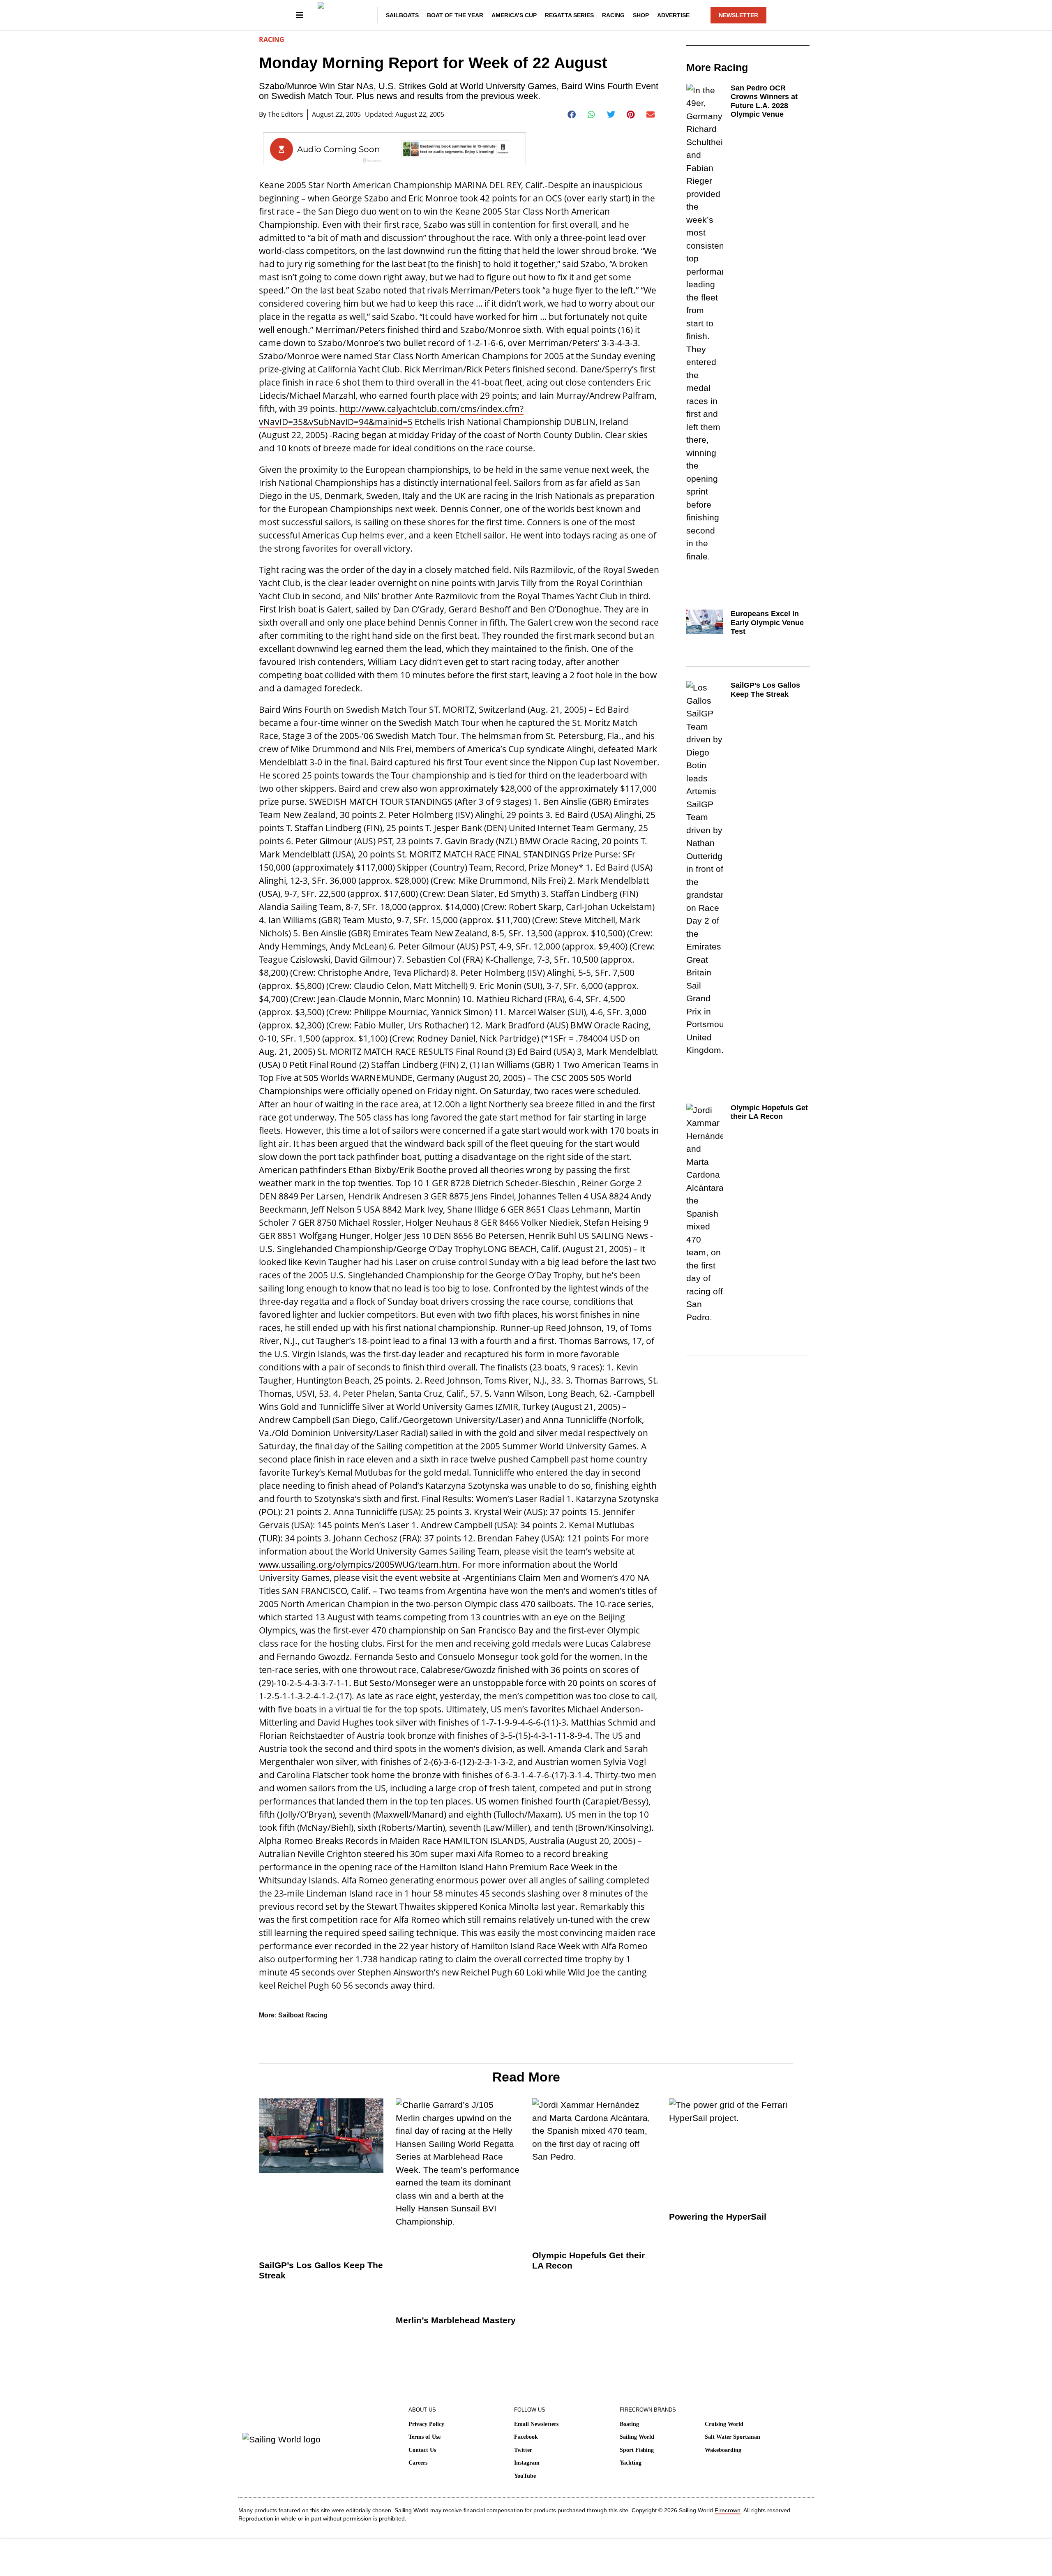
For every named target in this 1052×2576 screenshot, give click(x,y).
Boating (629, 2424)
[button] (572, 115)
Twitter (523, 2450)
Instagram (527, 2463)
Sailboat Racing (303, 2015)
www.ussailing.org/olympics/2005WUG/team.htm (358, 1564)
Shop (641, 15)
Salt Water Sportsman (732, 2437)
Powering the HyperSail (718, 2217)
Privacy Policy (426, 2424)
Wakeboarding (723, 2450)
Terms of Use (424, 2437)
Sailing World (637, 2437)
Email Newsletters (536, 2424)
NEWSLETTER (738, 15)
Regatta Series (569, 15)
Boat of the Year (455, 15)
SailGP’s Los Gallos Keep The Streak (765, 690)
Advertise (673, 15)
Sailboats (402, 15)
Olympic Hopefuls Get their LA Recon (769, 1112)
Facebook (526, 2437)
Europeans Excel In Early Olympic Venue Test (767, 623)
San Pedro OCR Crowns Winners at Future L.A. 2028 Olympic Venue (764, 101)
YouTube (525, 2476)
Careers (418, 2463)
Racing (613, 15)
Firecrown (728, 2510)
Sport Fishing (637, 2450)
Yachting (631, 2463)
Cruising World (724, 2424)
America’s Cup (514, 15)
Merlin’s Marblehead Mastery (456, 2320)
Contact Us (422, 2450)
